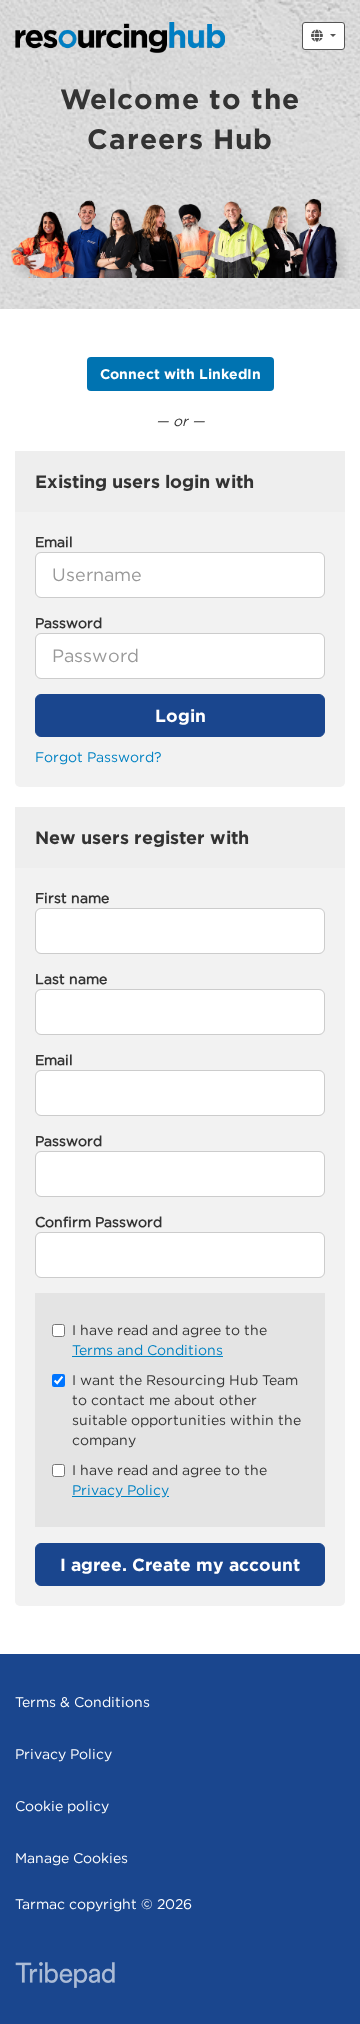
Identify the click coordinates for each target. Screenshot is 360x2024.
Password (68, 1141)
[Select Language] (323, 36)
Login (180, 715)
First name (72, 898)
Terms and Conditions (147, 1350)
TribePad (65, 1977)
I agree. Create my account (180, 1564)
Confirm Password (98, 1222)
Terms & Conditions (82, 1702)
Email (54, 1060)
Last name (71, 979)
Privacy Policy (120, 1490)
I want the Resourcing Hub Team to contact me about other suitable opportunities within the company (186, 1410)
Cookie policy (62, 1806)
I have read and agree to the (169, 1340)
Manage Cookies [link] (71, 1858)
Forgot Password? (98, 757)
